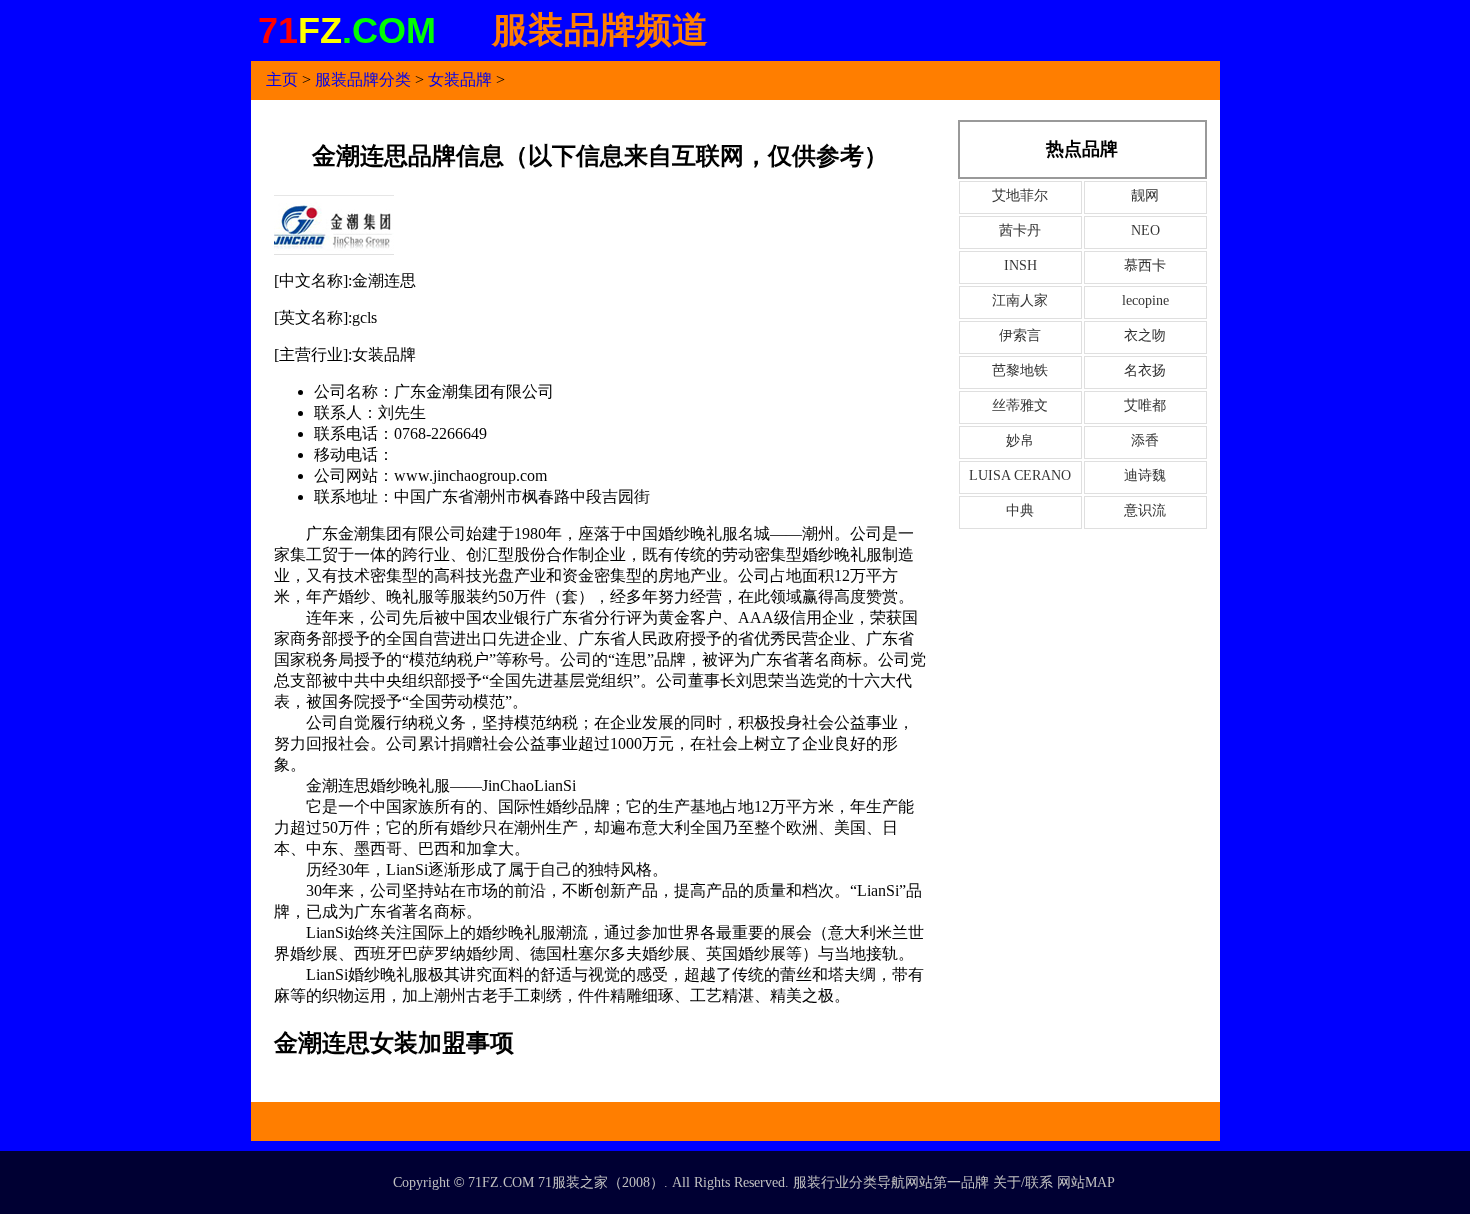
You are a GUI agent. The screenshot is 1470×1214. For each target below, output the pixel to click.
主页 (282, 79)
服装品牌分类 (363, 79)
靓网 (1145, 195)
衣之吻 (1145, 335)
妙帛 (1020, 440)
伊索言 (1020, 335)
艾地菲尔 (1020, 195)
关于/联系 (1023, 1182)
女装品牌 (460, 79)
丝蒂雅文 (1020, 405)
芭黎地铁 (1020, 370)
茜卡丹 (1020, 230)
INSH (1020, 265)
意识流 (1145, 510)
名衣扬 (1145, 370)
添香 (1145, 440)
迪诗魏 (1145, 475)
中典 (1020, 510)
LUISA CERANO (1020, 475)
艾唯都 (1145, 405)
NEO (1145, 230)
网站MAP (1086, 1182)
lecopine (1145, 300)
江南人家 (1020, 300)
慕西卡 (1145, 265)
